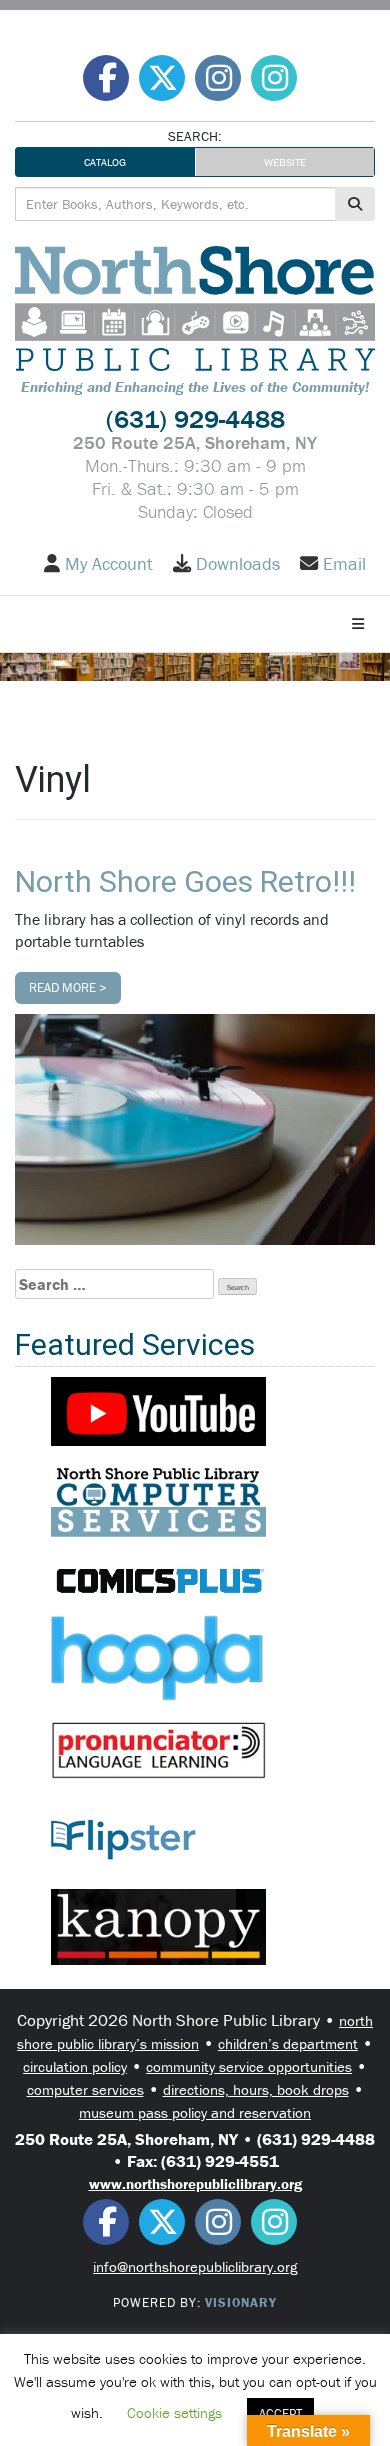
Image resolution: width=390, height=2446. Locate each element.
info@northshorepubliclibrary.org (195, 2266)
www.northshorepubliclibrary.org (195, 2183)
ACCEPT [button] (280, 2413)
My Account (109, 564)
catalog (105, 162)
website (285, 162)
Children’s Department (288, 2043)
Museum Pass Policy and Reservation (195, 2112)
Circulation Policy (75, 2066)
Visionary (241, 2302)
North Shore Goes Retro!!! (185, 881)
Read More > (68, 987)
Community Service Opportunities (249, 2066)
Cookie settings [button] (174, 2412)
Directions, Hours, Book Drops (256, 2089)
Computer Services (85, 2089)
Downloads (238, 564)
